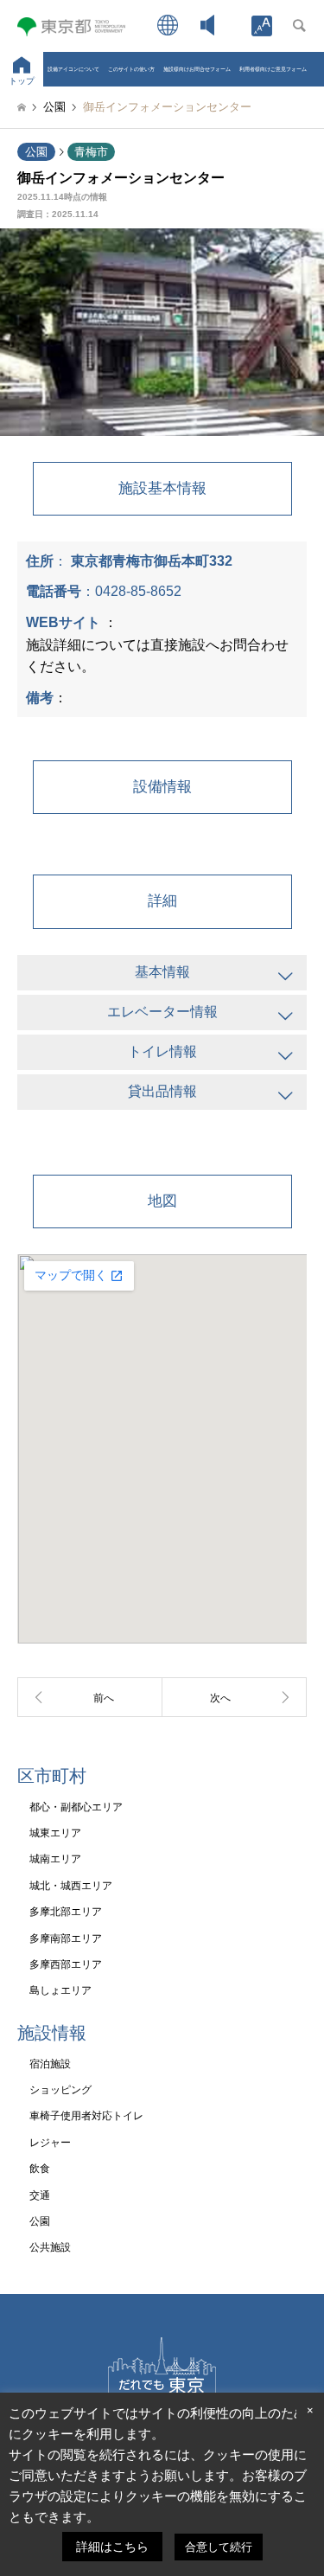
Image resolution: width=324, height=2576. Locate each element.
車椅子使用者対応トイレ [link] (86, 2116)
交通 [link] (40, 2195)
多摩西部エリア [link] (66, 1964)
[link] (262, 26)
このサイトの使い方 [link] (131, 69)
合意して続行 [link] (219, 2547)
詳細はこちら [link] (112, 2547)
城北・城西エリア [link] (71, 1886)
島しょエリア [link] (60, 1990)
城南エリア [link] (55, 1859)
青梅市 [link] (91, 152)
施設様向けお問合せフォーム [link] (197, 69)
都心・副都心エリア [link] (76, 1807)
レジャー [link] (50, 2143)
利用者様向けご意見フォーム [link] (273, 69)
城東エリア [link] (55, 1833)
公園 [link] (36, 152)
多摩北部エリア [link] (66, 1912)
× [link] (310, 2410)
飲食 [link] (40, 2169)
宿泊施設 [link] (50, 2064)
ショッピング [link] (60, 2090)
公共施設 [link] (50, 2247)
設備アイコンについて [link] (73, 69)
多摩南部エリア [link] (66, 1938)
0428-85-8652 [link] (138, 591)
